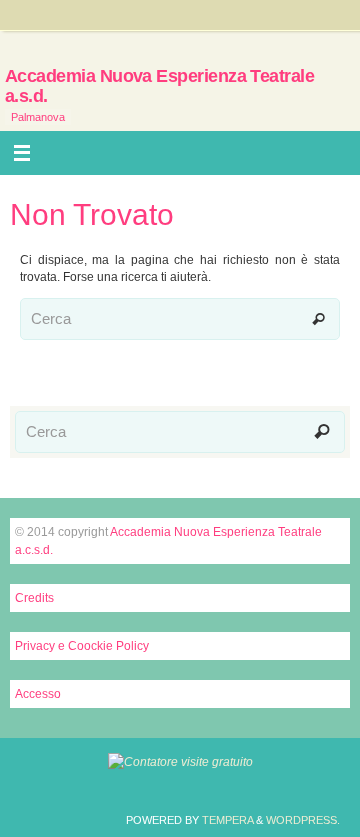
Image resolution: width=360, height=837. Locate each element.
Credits (34, 598)
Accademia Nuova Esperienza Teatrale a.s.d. (159, 86)
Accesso (38, 694)
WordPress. (303, 820)
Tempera (227, 820)
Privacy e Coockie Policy (82, 646)
